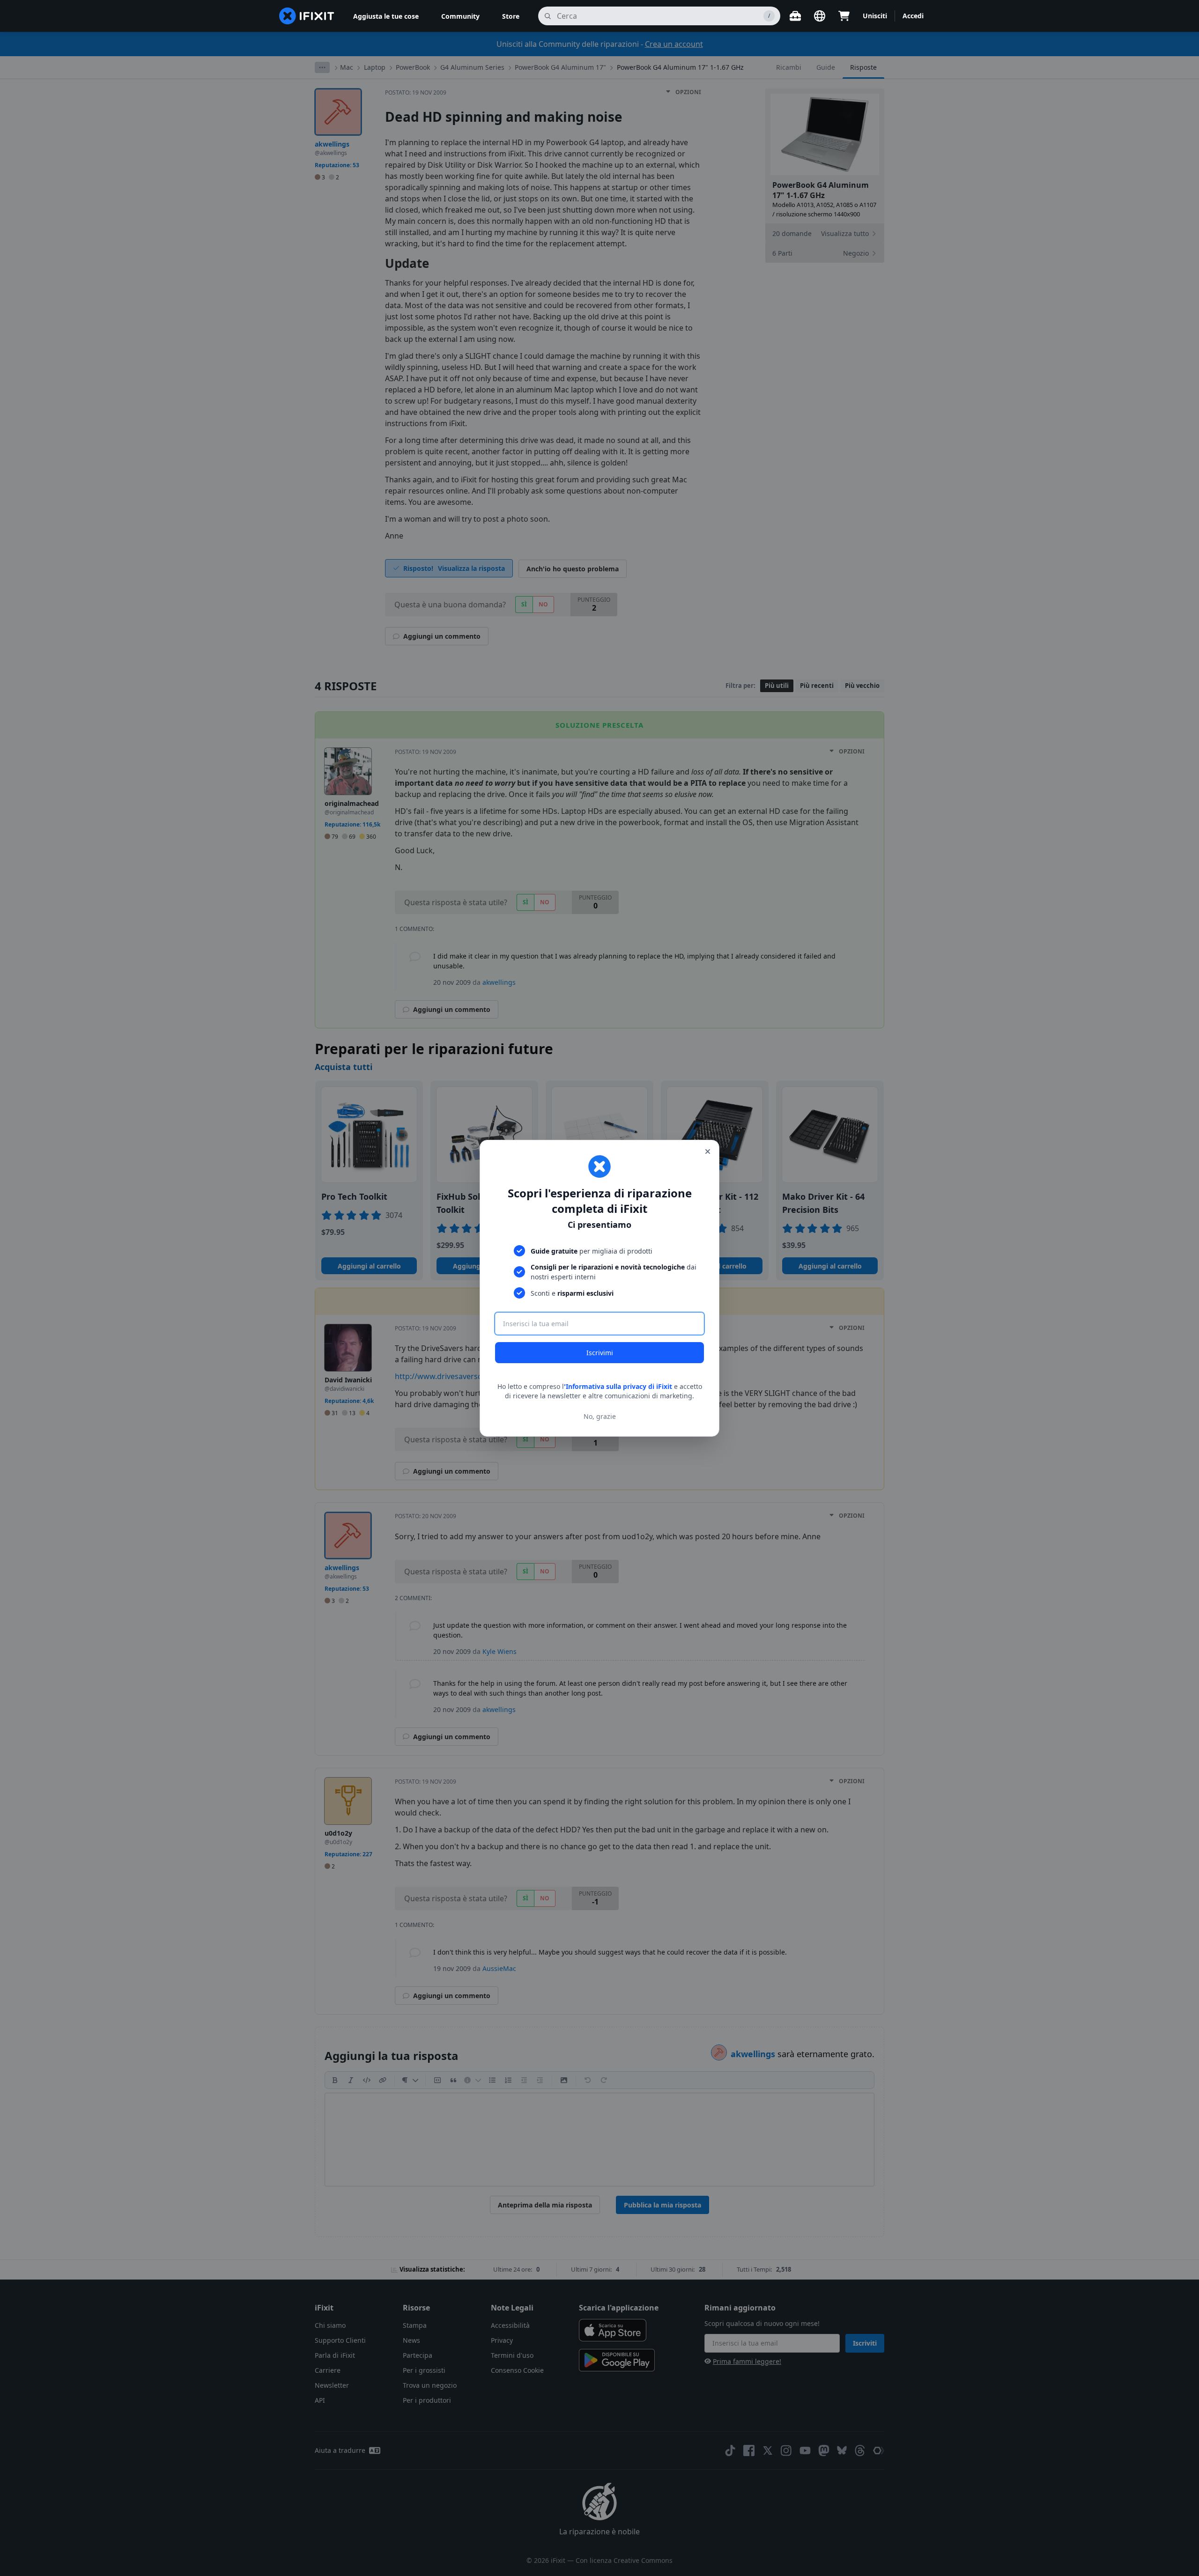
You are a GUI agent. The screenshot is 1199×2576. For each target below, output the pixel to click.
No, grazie (600, 1416)
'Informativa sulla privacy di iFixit (618, 1386)
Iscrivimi (600, 1353)
